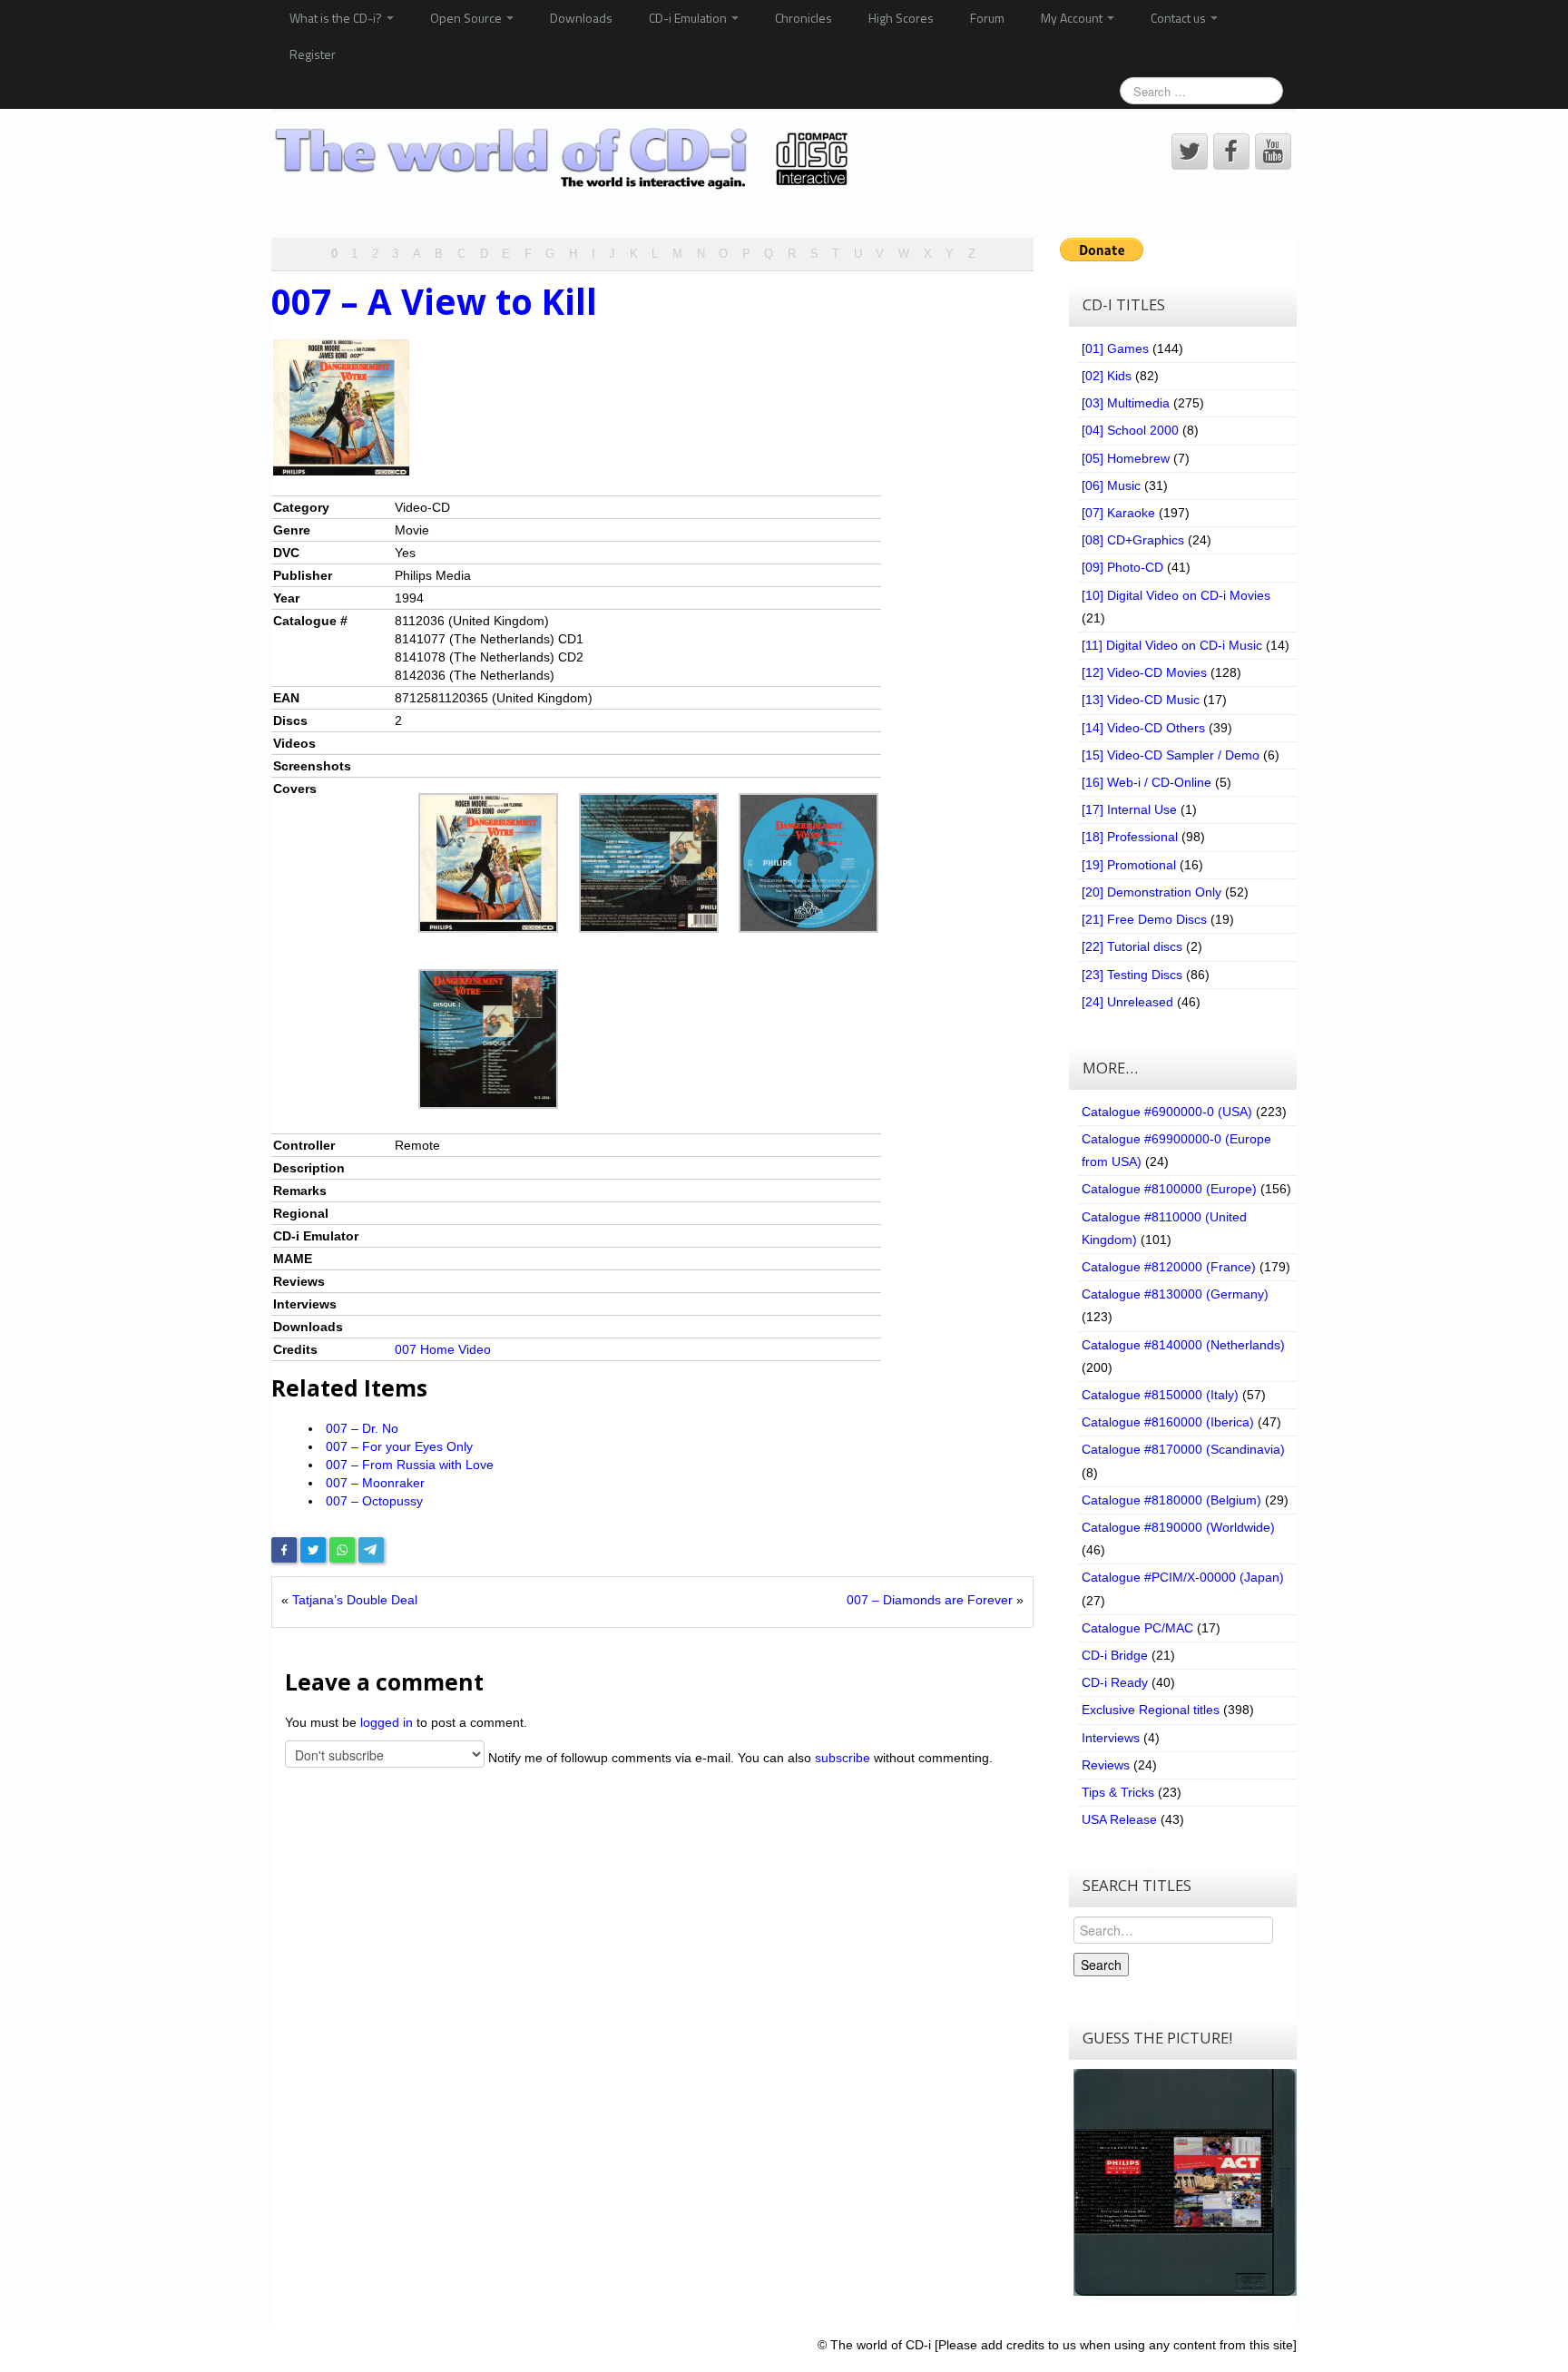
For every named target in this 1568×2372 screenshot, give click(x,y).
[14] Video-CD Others (1143, 728)
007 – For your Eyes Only (399, 1446)
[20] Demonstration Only (1151, 892)
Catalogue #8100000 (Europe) (1169, 1189)
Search (1101, 1965)
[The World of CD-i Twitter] (1190, 152)
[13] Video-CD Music (1141, 700)
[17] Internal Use (1129, 809)
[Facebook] (284, 1550)
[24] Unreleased (1127, 1002)
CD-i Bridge (1115, 1655)
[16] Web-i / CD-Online (1147, 782)
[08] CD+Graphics (1133, 540)
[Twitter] (313, 1550)
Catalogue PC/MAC (1137, 1628)
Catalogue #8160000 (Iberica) (1168, 1422)
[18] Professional (1130, 837)
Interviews (1111, 1738)
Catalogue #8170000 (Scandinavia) (1183, 1449)
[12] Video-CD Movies (1144, 672)
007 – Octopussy (374, 1501)
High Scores (901, 18)
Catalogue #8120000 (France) (1169, 1267)
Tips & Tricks (1118, 1792)
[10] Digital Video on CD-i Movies (1176, 595)
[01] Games (1115, 348)
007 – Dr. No (362, 1428)
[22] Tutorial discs (1132, 946)
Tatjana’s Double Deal (355, 1600)
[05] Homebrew (1126, 458)
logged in (387, 1722)
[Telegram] (371, 1550)
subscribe (843, 1758)
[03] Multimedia (1126, 403)
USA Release (1119, 1819)
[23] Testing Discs (1132, 975)
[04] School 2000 (1130, 430)
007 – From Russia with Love (410, 1465)
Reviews (1106, 1765)
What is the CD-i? (337, 18)
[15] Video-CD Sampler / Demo (1171, 755)
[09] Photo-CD (1122, 567)
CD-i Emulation (689, 18)
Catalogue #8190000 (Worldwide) (1178, 1527)
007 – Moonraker (375, 1483)
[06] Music (1111, 485)
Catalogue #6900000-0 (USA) (1167, 1112)
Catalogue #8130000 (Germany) (1175, 1294)
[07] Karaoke (1118, 513)
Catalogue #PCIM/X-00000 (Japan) (1183, 1577)
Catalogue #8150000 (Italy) (1160, 1395)
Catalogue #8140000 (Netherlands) (1183, 1345)
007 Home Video (443, 1349)
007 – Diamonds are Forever (930, 1600)
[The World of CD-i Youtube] (1273, 152)
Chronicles (804, 18)
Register (313, 54)
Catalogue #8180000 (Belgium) (1171, 1500)
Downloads (581, 18)
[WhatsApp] (342, 1550)
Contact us (1180, 18)
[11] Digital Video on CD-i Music (1172, 645)
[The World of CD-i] (565, 159)
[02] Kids (1107, 376)
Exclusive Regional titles (1151, 1710)
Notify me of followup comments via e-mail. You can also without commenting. (739, 1758)
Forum (987, 18)
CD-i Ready (1115, 1682)
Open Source (467, 18)
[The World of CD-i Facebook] (1231, 152)
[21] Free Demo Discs (1144, 919)
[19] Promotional (1129, 865)
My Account (1073, 18)
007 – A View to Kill (434, 301)
